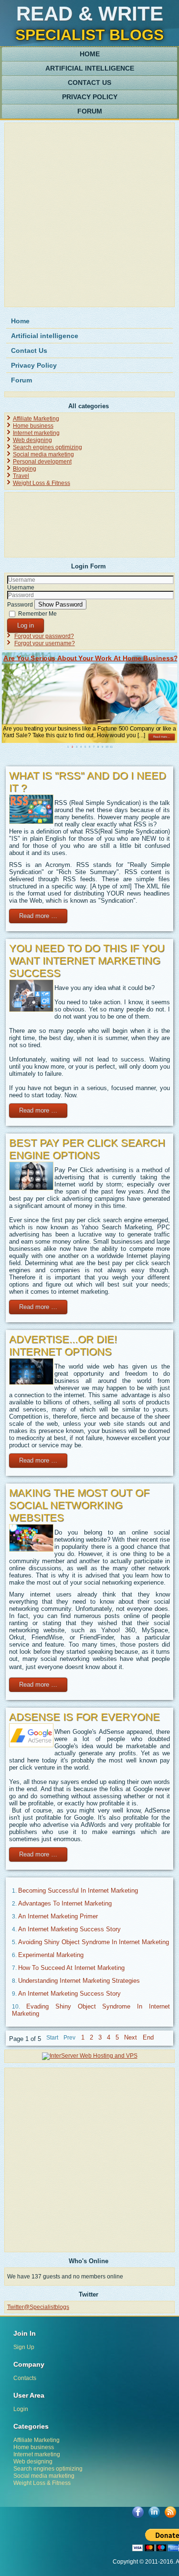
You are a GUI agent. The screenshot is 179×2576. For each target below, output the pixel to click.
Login (21, 2409)
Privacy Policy (90, 97)
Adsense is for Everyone (84, 1717)
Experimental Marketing (51, 1955)
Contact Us (89, 82)
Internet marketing (36, 433)
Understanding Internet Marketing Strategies (79, 1981)
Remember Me (37, 613)
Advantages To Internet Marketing (65, 1903)
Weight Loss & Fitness (42, 483)
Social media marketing (43, 454)
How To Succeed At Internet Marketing (71, 1968)
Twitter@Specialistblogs (38, 2307)
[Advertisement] (89, 215)
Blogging (25, 469)
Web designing (32, 440)
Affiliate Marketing (36, 419)
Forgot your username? (45, 643)
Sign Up (24, 2347)
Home (90, 54)
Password (20, 605)
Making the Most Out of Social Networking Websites (79, 1505)
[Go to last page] (148, 2037)
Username (21, 587)
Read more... (161, 737)
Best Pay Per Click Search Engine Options (87, 1149)
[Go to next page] (131, 2037)
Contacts (25, 2378)
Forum (90, 111)
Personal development (42, 462)
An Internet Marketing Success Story (69, 1929)
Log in (26, 625)
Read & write (90, 14)
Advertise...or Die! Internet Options (63, 1345)
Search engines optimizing (47, 447)
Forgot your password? (44, 636)
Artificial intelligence (90, 68)
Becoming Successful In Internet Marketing (78, 1891)
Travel (21, 476)
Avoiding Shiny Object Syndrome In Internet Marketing (94, 1942)
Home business (33, 426)
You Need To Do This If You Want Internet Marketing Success (87, 961)
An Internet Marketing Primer (58, 1916)
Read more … (38, 916)
